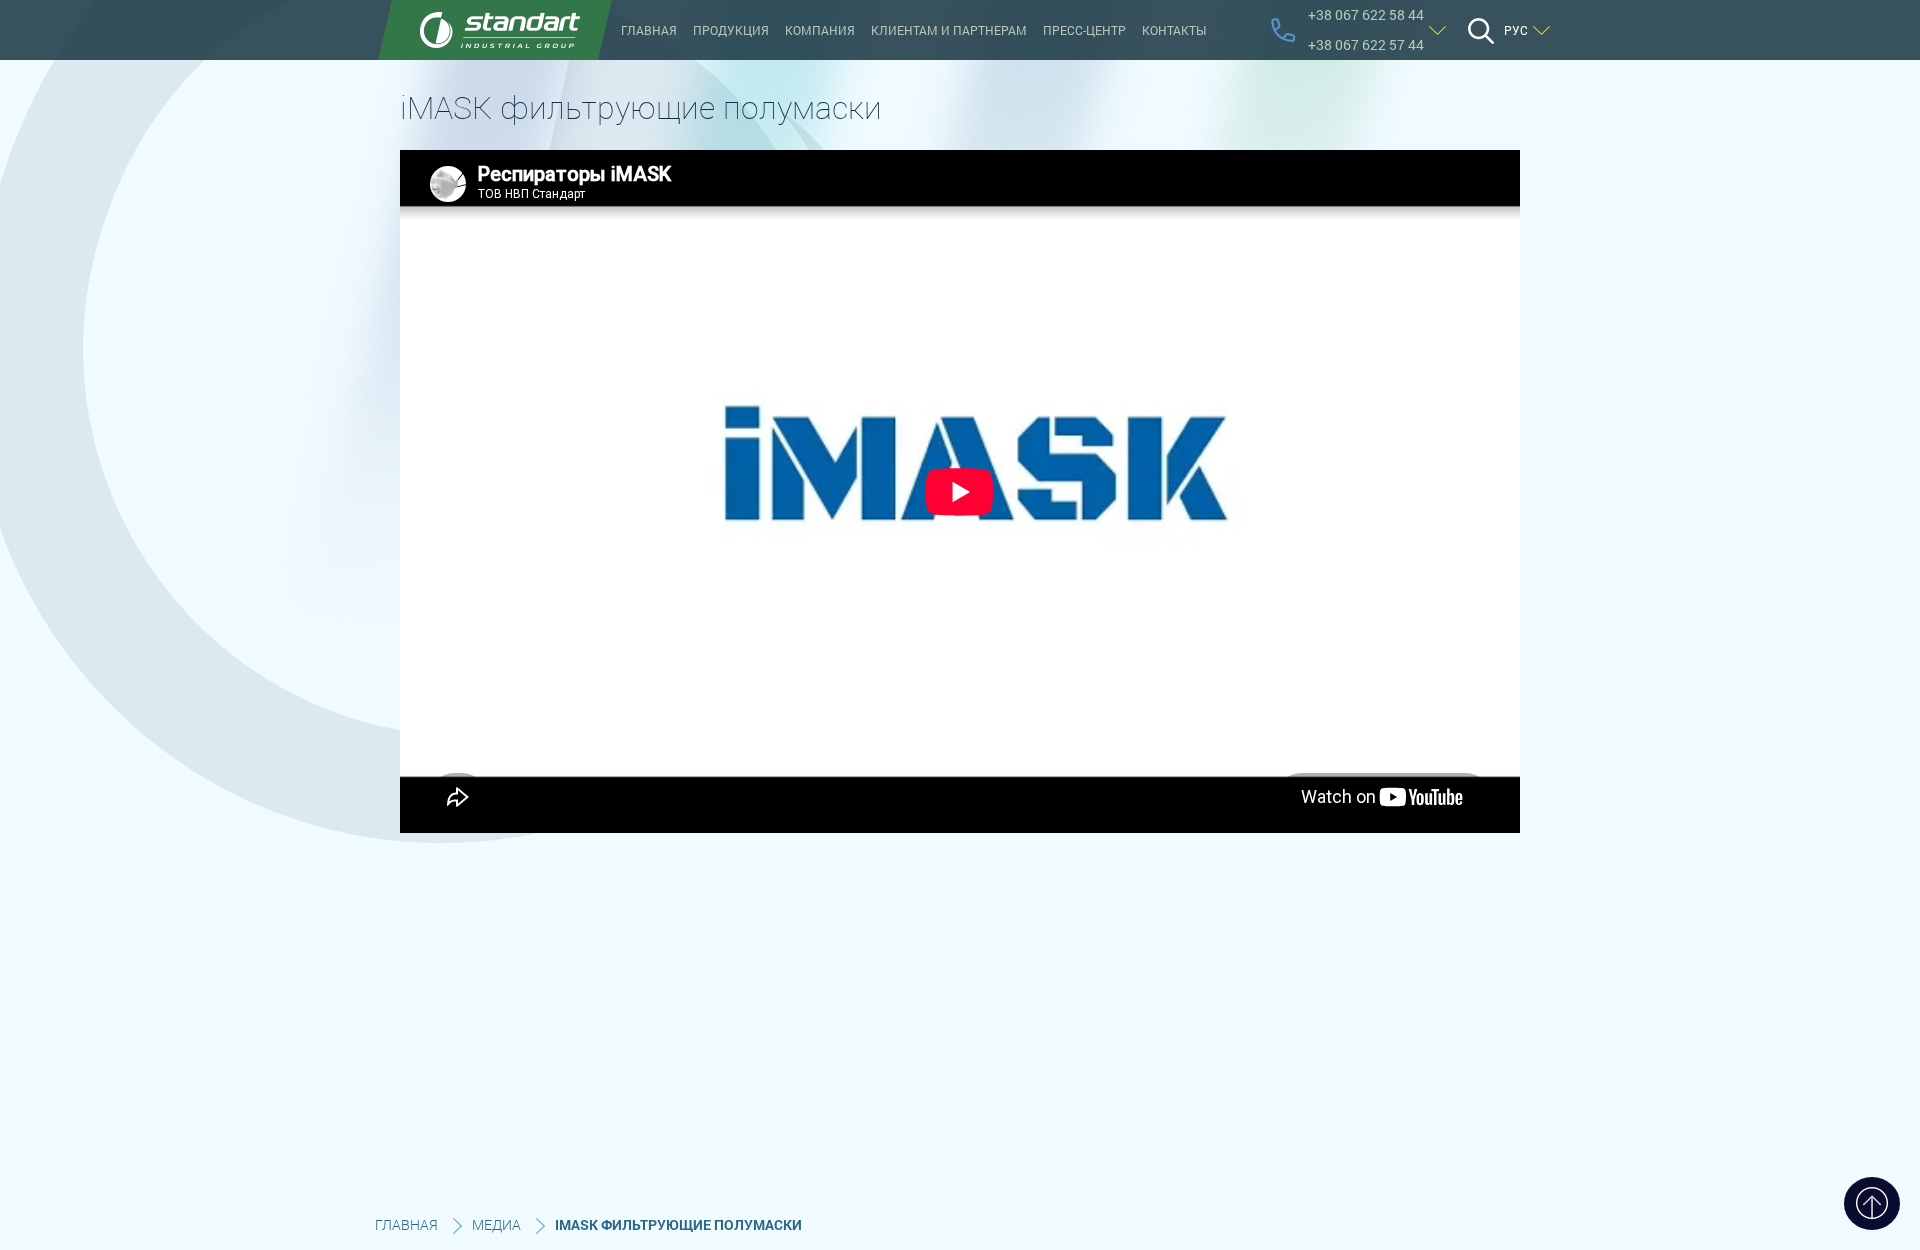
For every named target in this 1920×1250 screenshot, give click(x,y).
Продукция (731, 30)
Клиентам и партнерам (949, 30)
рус (1516, 30)
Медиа (496, 1224)
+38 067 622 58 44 (1366, 14)
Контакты (1174, 30)
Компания (820, 30)
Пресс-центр (1084, 30)
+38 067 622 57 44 (1366, 44)
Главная (649, 30)
